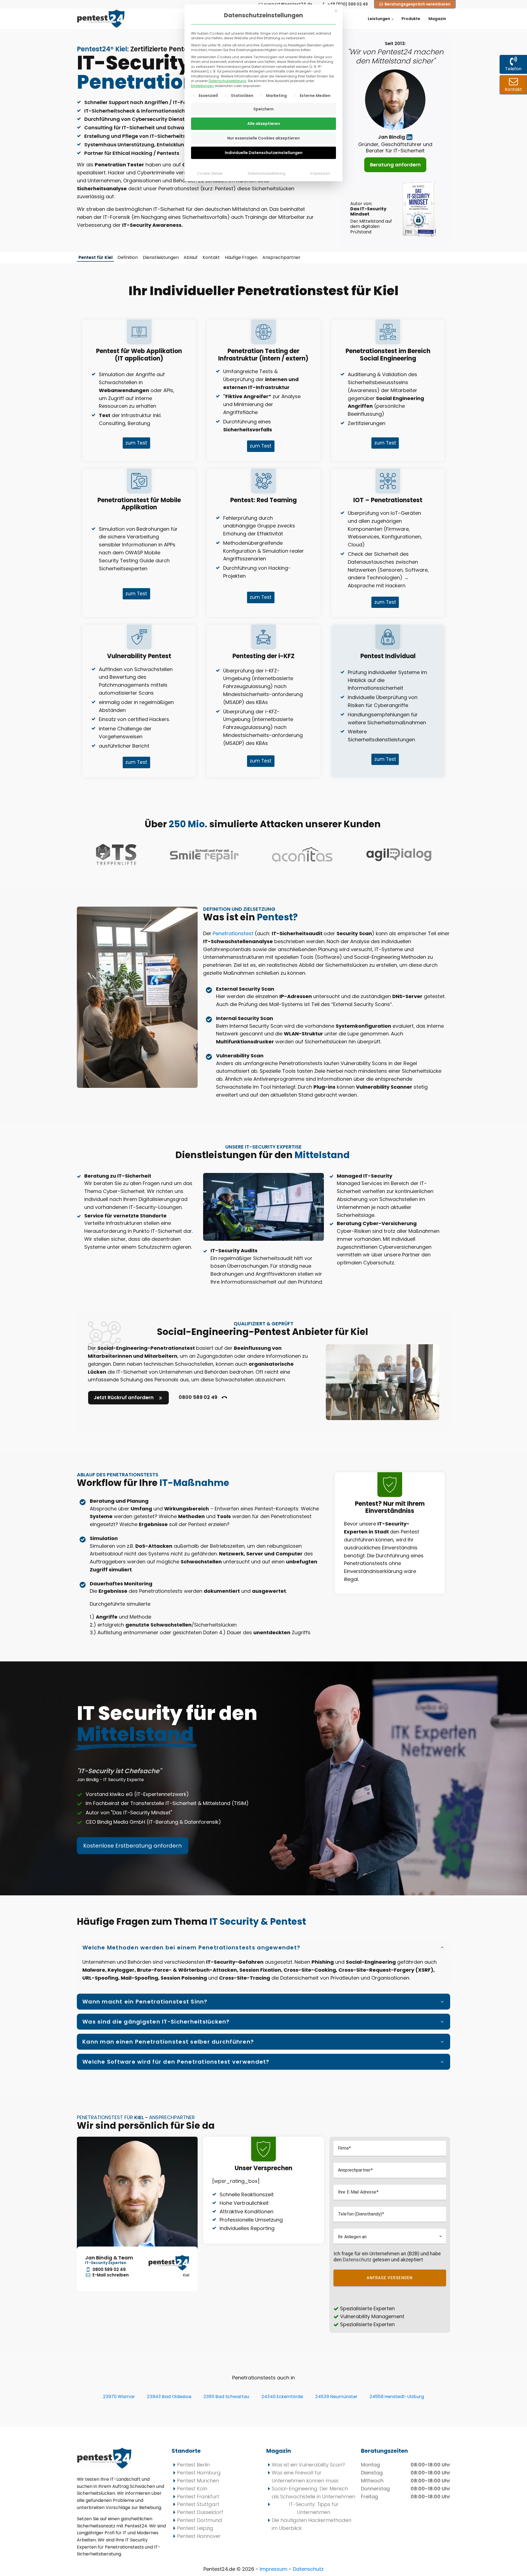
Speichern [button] (263, 109)
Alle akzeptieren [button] (264, 124)
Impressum (320, 173)
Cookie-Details (210, 173)
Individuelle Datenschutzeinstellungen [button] (264, 153)
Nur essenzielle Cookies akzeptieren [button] (263, 138)
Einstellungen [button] (202, 86)
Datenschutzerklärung (227, 81)
